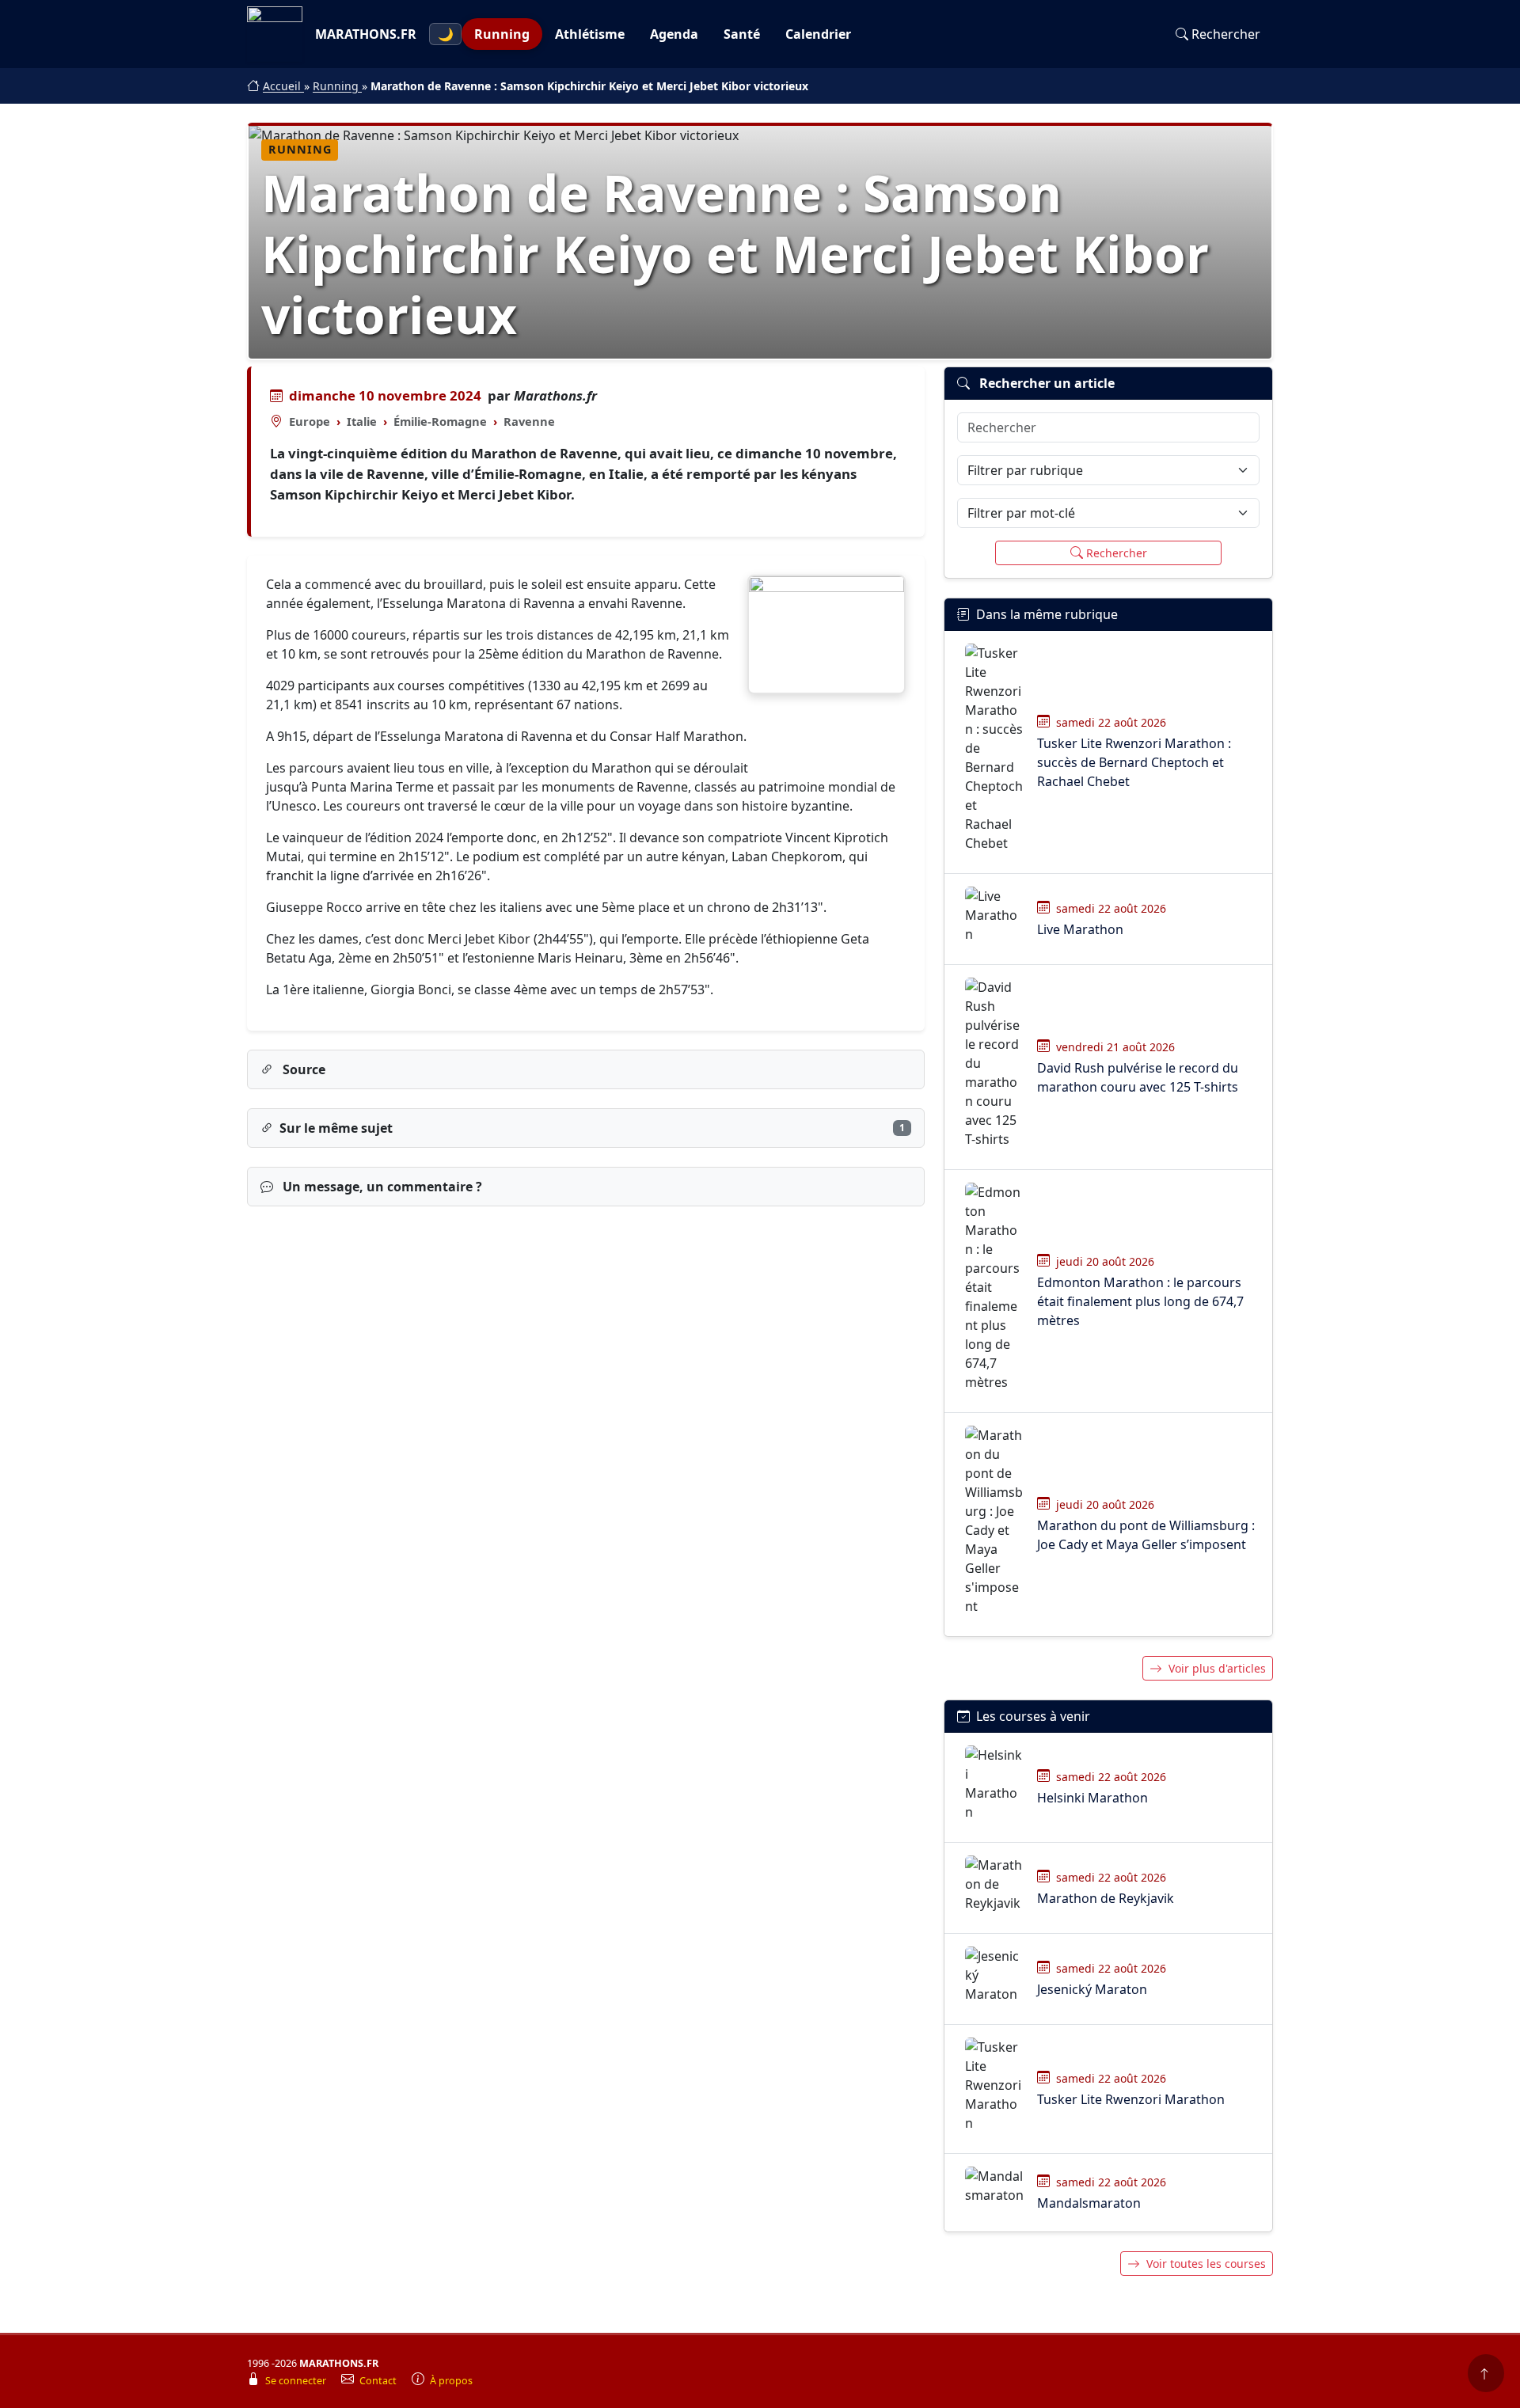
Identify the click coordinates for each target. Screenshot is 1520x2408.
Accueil (283, 86)
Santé (742, 34)
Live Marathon (1080, 929)
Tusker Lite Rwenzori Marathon (1131, 2099)
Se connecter (297, 2381)
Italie (362, 421)
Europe (310, 421)
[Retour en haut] (1486, 2373)
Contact (379, 2381)
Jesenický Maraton (1092, 1989)
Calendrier (818, 34)
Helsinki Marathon (1092, 1798)
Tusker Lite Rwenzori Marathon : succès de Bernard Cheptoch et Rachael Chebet (1134, 762)
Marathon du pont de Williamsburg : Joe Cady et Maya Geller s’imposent (1146, 1535)
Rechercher (1226, 34)
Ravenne (529, 421)
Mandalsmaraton (1089, 2203)
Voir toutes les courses (1206, 2264)
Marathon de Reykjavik (1106, 1898)
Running (502, 34)
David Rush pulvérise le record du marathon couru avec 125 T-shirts (1138, 1077)
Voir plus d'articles (1217, 1668)
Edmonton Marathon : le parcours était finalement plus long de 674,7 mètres (1140, 1301)
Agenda (674, 34)
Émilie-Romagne (440, 421)
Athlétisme (590, 34)
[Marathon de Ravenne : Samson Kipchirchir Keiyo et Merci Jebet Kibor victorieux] (826, 634)
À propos (451, 2381)
